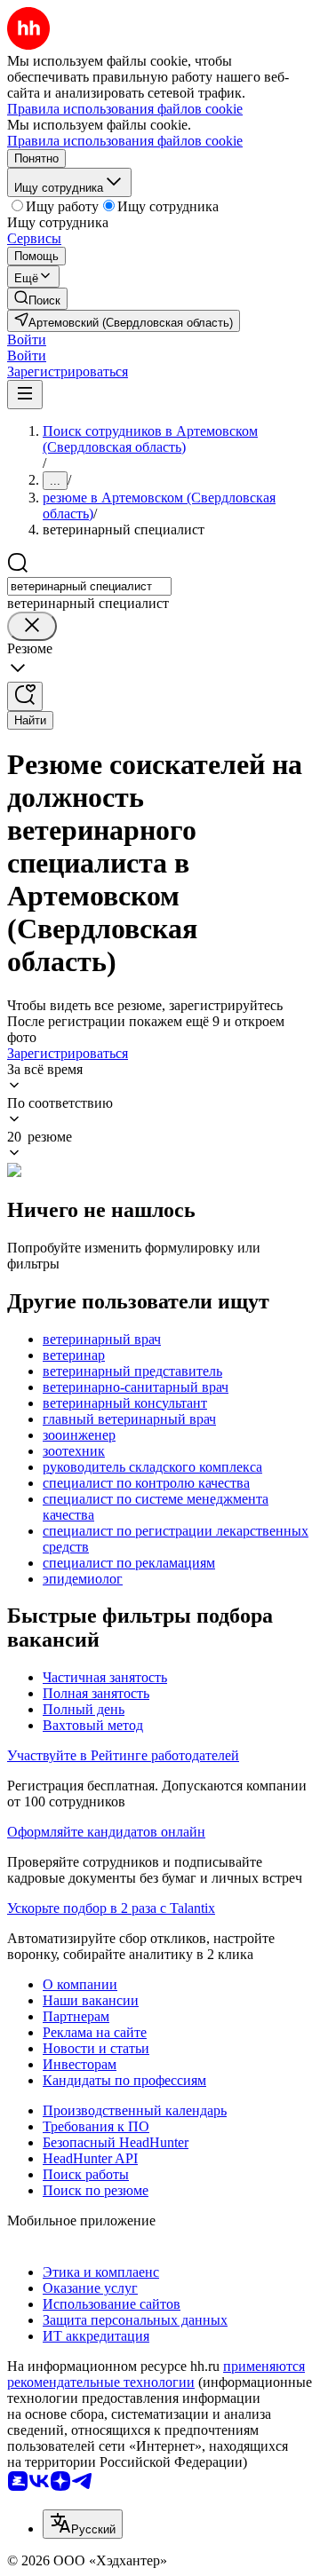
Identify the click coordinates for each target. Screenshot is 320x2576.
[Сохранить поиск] (25, 696)
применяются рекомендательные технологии (156, 2374)
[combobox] (89, 586)
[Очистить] (32, 626)
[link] (37, 299)
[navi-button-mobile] (25, 395)
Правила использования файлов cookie (125, 141)
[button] (27, 340)
